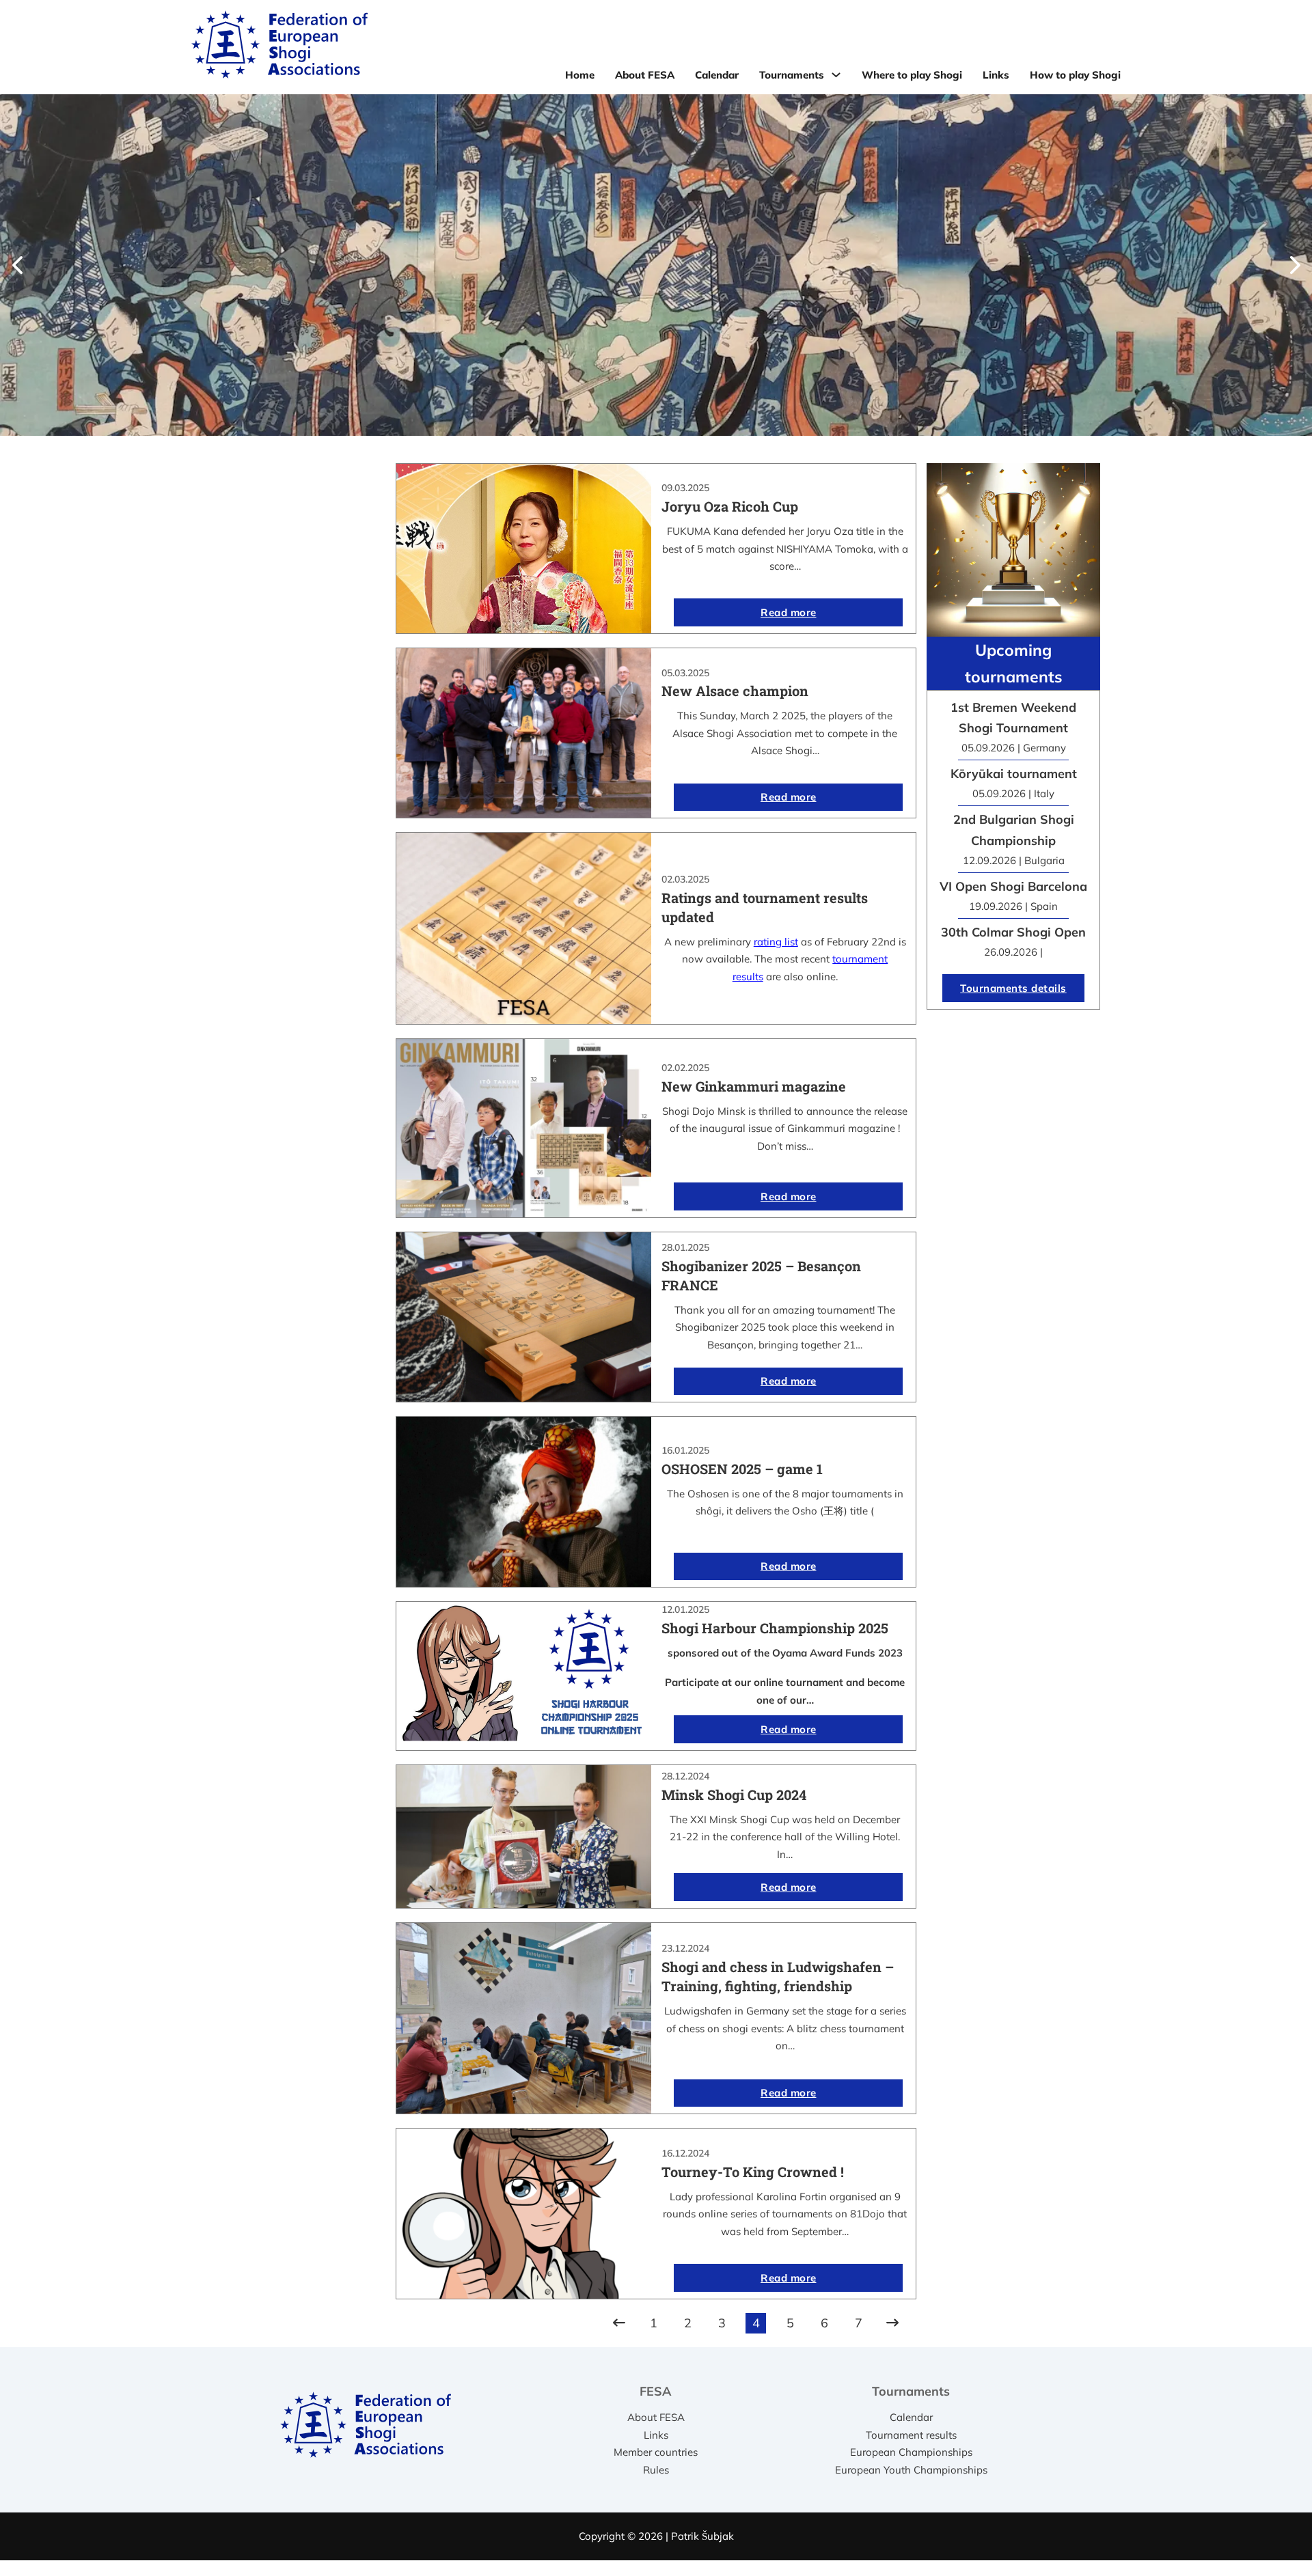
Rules (656, 2470)
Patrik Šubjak (702, 2536)
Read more (789, 612)
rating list (776, 942)
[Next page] (892, 2323)
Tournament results (911, 2435)
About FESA (645, 75)
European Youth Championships (911, 2470)
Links (996, 75)
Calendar (717, 75)
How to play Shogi (1075, 75)
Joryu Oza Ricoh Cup (730, 506)
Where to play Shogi (912, 75)
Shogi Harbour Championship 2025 (775, 1628)
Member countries (656, 2452)
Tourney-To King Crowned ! (753, 2172)
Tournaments (792, 75)
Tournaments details (1013, 988)
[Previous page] (619, 2323)
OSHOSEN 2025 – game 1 (742, 1469)
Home (580, 75)
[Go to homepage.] (279, 47)
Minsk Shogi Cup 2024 (734, 1795)
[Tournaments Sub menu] (836, 75)
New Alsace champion (735, 691)
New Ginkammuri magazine (754, 1086)
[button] (17, 265)
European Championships (911, 2452)
